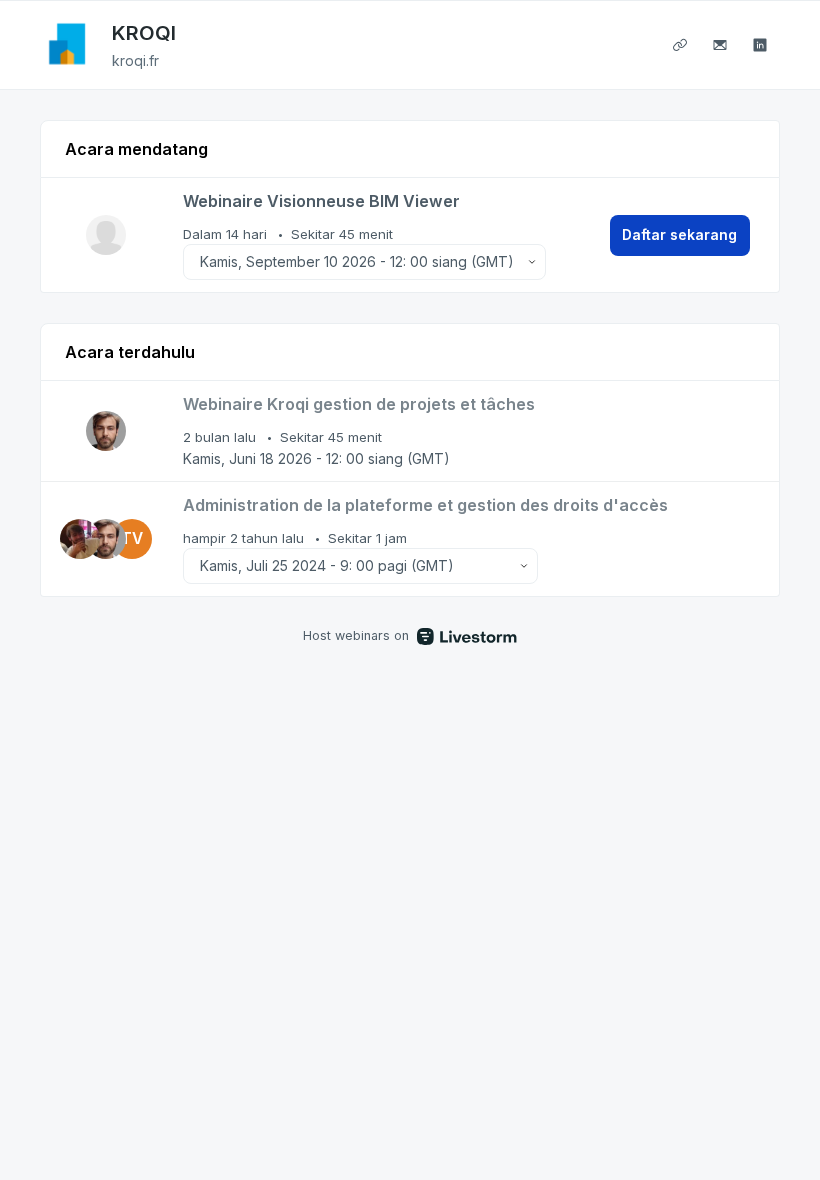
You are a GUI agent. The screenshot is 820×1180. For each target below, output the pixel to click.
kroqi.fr (135, 60)
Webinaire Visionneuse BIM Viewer (321, 201)
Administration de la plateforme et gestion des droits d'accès (425, 505)
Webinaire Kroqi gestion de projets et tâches (359, 404)
